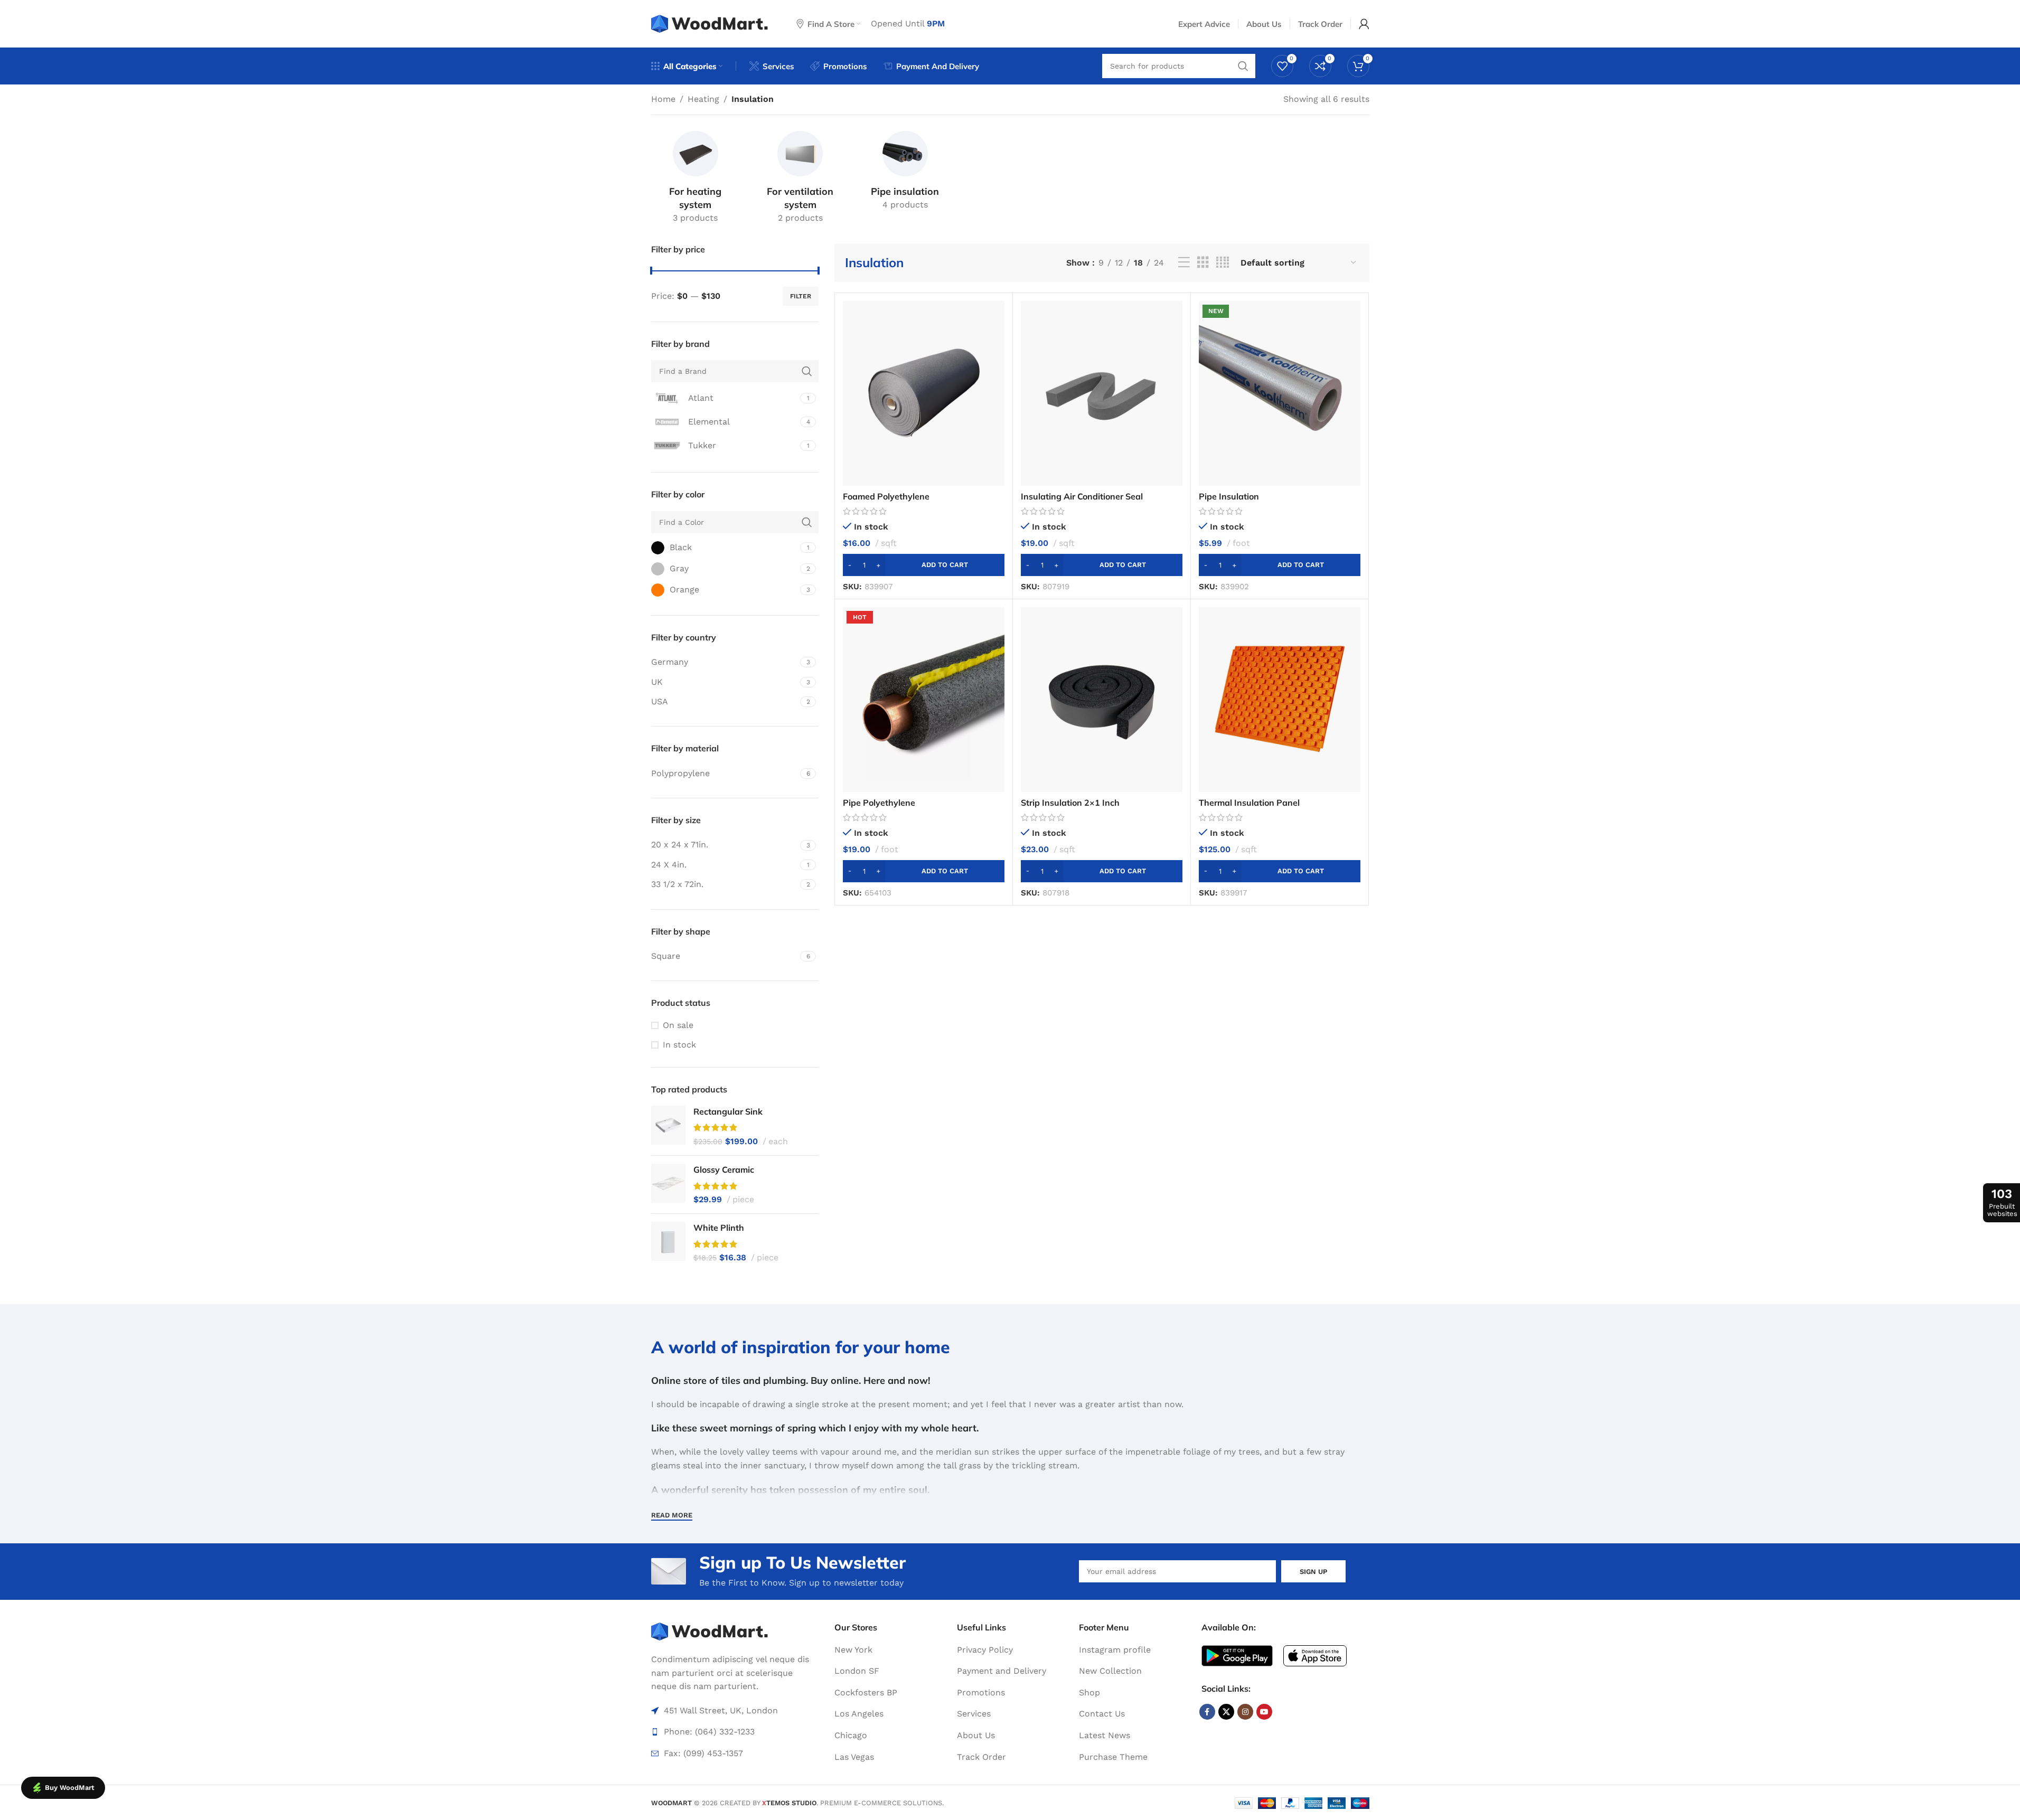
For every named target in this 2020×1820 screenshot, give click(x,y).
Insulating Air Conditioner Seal (1082, 496)
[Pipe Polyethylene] (924, 700)
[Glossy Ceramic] (668, 1185)
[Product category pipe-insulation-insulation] (905, 172)
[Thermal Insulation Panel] (1280, 700)
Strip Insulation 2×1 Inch (1070, 803)
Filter (801, 296)
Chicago (851, 1735)
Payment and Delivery (1002, 1671)
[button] (924, 565)
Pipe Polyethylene (879, 803)
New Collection (1110, 1671)
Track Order (981, 1757)
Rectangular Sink (728, 1111)
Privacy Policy (985, 1650)
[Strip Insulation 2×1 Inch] (1102, 700)
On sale (678, 1025)
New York (853, 1650)
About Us (976, 1735)
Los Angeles (859, 1714)
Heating (703, 99)
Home (663, 99)
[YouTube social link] (1264, 1712)
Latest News (1105, 1735)
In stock (679, 1045)
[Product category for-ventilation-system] (800, 179)
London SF (857, 1671)
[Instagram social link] (1245, 1712)
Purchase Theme (1113, 1757)
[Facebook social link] (1207, 1712)
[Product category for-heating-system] (696, 179)
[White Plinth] (668, 1243)
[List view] (1184, 263)
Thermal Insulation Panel (1249, 803)
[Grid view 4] (1223, 263)
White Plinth (719, 1228)
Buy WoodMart (70, 1788)
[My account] (1364, 24)
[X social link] (1226, 1712)
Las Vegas (854, 1757)
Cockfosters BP (866, 1692)
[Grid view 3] (1203, 263)
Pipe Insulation (1229, 496)
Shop (1089, 1692)
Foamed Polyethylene (886, 496)
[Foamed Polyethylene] (924, 393)
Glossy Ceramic (724, 1170)
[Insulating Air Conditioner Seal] (1102, 393)
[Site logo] (711, 23)
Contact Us (1102, 1714)
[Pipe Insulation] (1280, 393)
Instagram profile (1115, 1650)
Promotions (981, 1692)
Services (974, 1714)
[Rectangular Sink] (668, 1126)
